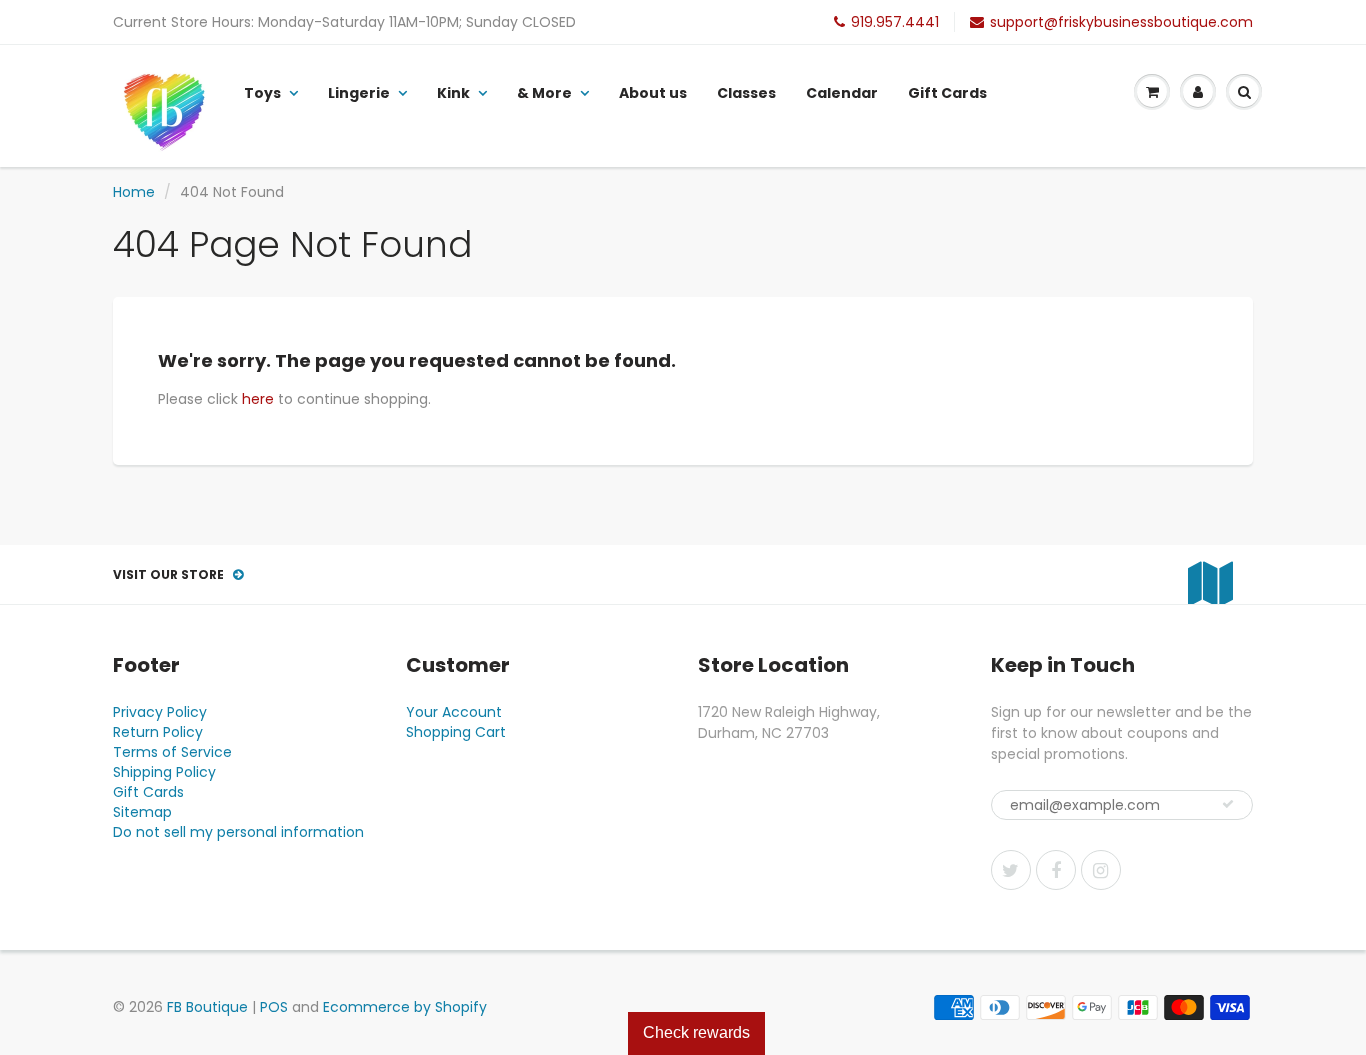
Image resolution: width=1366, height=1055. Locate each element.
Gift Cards (947, 93)
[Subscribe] (1228, 804)
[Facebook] (1056, 870)
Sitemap (142, 812)
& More (544, 93)
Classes (746, 93)
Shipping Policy (164, 772)
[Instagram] (1101, 870)
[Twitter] (1011, 870)
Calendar (842, 93)
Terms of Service (172, 752)
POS (274, 1007)
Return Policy (158, 732)
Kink (453, 93)
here (258, 399)
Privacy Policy (160, 712)
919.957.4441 (895, 22)
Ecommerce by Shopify (405, 1007)
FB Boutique (207, 1007)
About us (653, 93)
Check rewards (696, 1032)
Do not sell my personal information (238, 832)
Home (134, 192)
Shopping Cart (456, 732)
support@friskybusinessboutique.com (1121, 22)
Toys (262, 93)
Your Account (454, 712)
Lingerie (359, 93)
